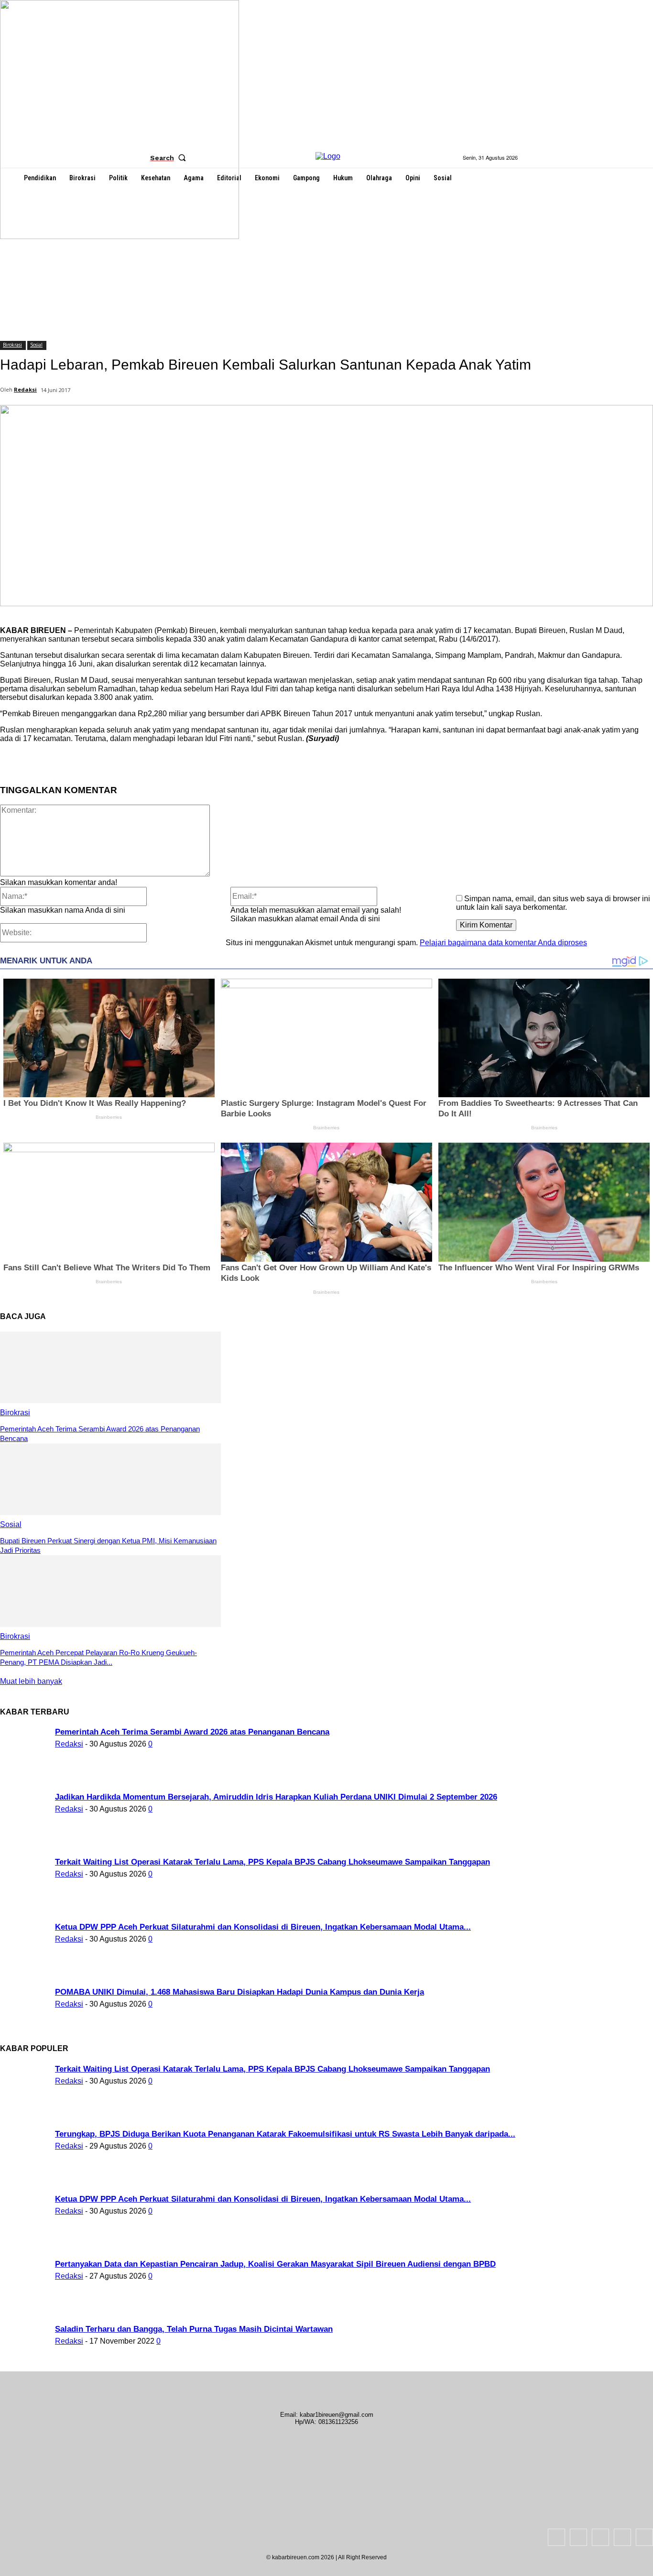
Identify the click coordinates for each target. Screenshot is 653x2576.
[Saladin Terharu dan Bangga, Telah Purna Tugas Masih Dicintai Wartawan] (120, 236)
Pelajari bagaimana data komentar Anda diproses (503, 943)
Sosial (36, 345)
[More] (232, 761)
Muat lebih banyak (31, 1681)
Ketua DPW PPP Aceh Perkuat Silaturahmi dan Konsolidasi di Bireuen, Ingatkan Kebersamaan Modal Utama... (263, 1927)
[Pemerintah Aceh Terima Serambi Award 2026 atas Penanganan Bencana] (110, 1401)
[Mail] (600, 2537)
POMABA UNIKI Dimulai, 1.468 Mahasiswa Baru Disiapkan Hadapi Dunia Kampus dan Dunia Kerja (239, 1992)
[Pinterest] (163, 761)
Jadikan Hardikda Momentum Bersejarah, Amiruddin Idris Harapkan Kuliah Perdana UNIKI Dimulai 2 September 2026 (276, 1797)
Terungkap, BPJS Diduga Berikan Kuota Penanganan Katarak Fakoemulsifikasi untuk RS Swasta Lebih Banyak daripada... (285, 2134)
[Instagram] (578, 2537)
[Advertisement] (326, 260)
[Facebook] (94, 761)
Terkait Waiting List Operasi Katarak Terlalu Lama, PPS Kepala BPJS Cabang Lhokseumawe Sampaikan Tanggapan (272, 1862)
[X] (129, 761)
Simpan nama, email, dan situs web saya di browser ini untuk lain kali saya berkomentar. (553, 903)
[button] (170, 158)
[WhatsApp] (197, 761)
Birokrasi (12, 345)
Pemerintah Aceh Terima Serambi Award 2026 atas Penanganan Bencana (192, 1732)
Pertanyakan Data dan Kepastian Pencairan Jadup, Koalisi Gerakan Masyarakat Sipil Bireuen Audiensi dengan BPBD (275, 2264)
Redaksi (25, 389)
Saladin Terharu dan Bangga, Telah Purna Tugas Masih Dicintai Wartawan (194, 2329)
